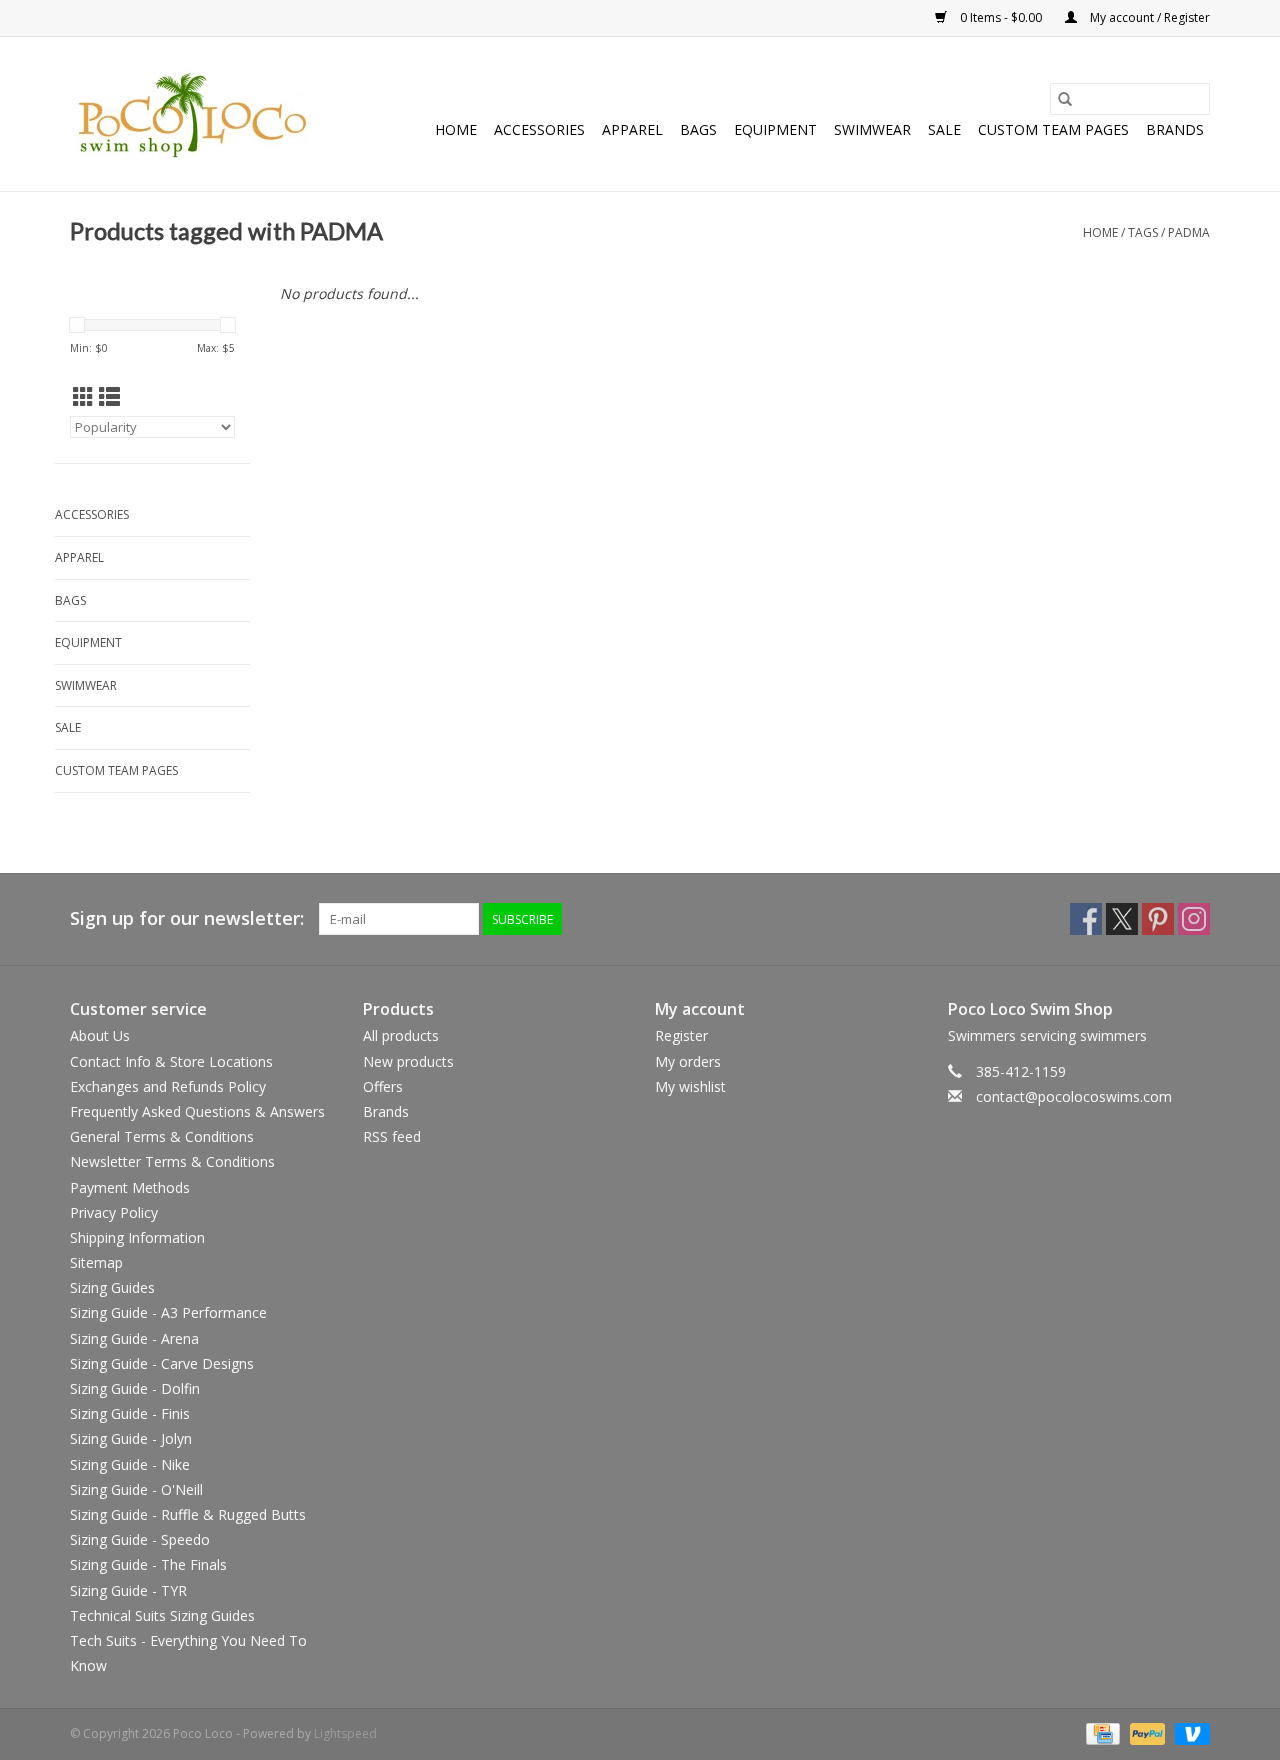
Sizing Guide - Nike (130, 1464)
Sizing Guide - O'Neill (136, 1489)
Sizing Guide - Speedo (140, 1539)
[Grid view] (83, 397)
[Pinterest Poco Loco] (1158, 919)
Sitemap (96, 1262)
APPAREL (632, 129)
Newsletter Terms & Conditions (172, 1161)
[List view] (109, 397)
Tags (1143, 232)
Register (681, 1035)
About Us (100, 1035)
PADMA (1189, 232)
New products (408, 1061)
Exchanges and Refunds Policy (168, 1086)
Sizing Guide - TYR (128, 1590)
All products (401, 1035)
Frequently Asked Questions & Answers (197, 1111)
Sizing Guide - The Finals (148, 1564)
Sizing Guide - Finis (130, 1413)
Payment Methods (130, 1187)
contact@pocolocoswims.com (1074, 1096)
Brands (1175, 129)
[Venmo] (1189, 1732)
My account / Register (1148, 17)
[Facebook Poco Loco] (1086, 919)
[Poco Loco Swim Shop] (192, 114)
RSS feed (392, 1136)
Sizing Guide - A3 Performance (168, 1312)
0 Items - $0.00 (1001, 17)
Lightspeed (345, 1733)
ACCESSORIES (539, 129)
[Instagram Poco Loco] (1194, 919)
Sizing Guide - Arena (134, 1338)
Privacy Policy (114, 1212)
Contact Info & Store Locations (171, 1061)
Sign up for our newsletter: (187, 918)
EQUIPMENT (775, 129)
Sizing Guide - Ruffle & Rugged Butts (188, 1514)
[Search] (1065, 99)
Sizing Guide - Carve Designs (162, 1363)
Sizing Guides (112, 1287)
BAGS (698, 129)
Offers (383, 1086)
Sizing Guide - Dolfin (135, 1388)
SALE (944, 129)
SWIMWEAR (872, 129)
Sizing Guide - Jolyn (131, 1438)
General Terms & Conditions (162, 1136)
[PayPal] (1145, 1732)
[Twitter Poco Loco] (1122, 919)
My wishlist (690, 1086)
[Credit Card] (1101, 1732)
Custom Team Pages (1053, 129)
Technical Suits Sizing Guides (162, 1615)
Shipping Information (137, 1237)
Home (456, 129)
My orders (688, 1061)
